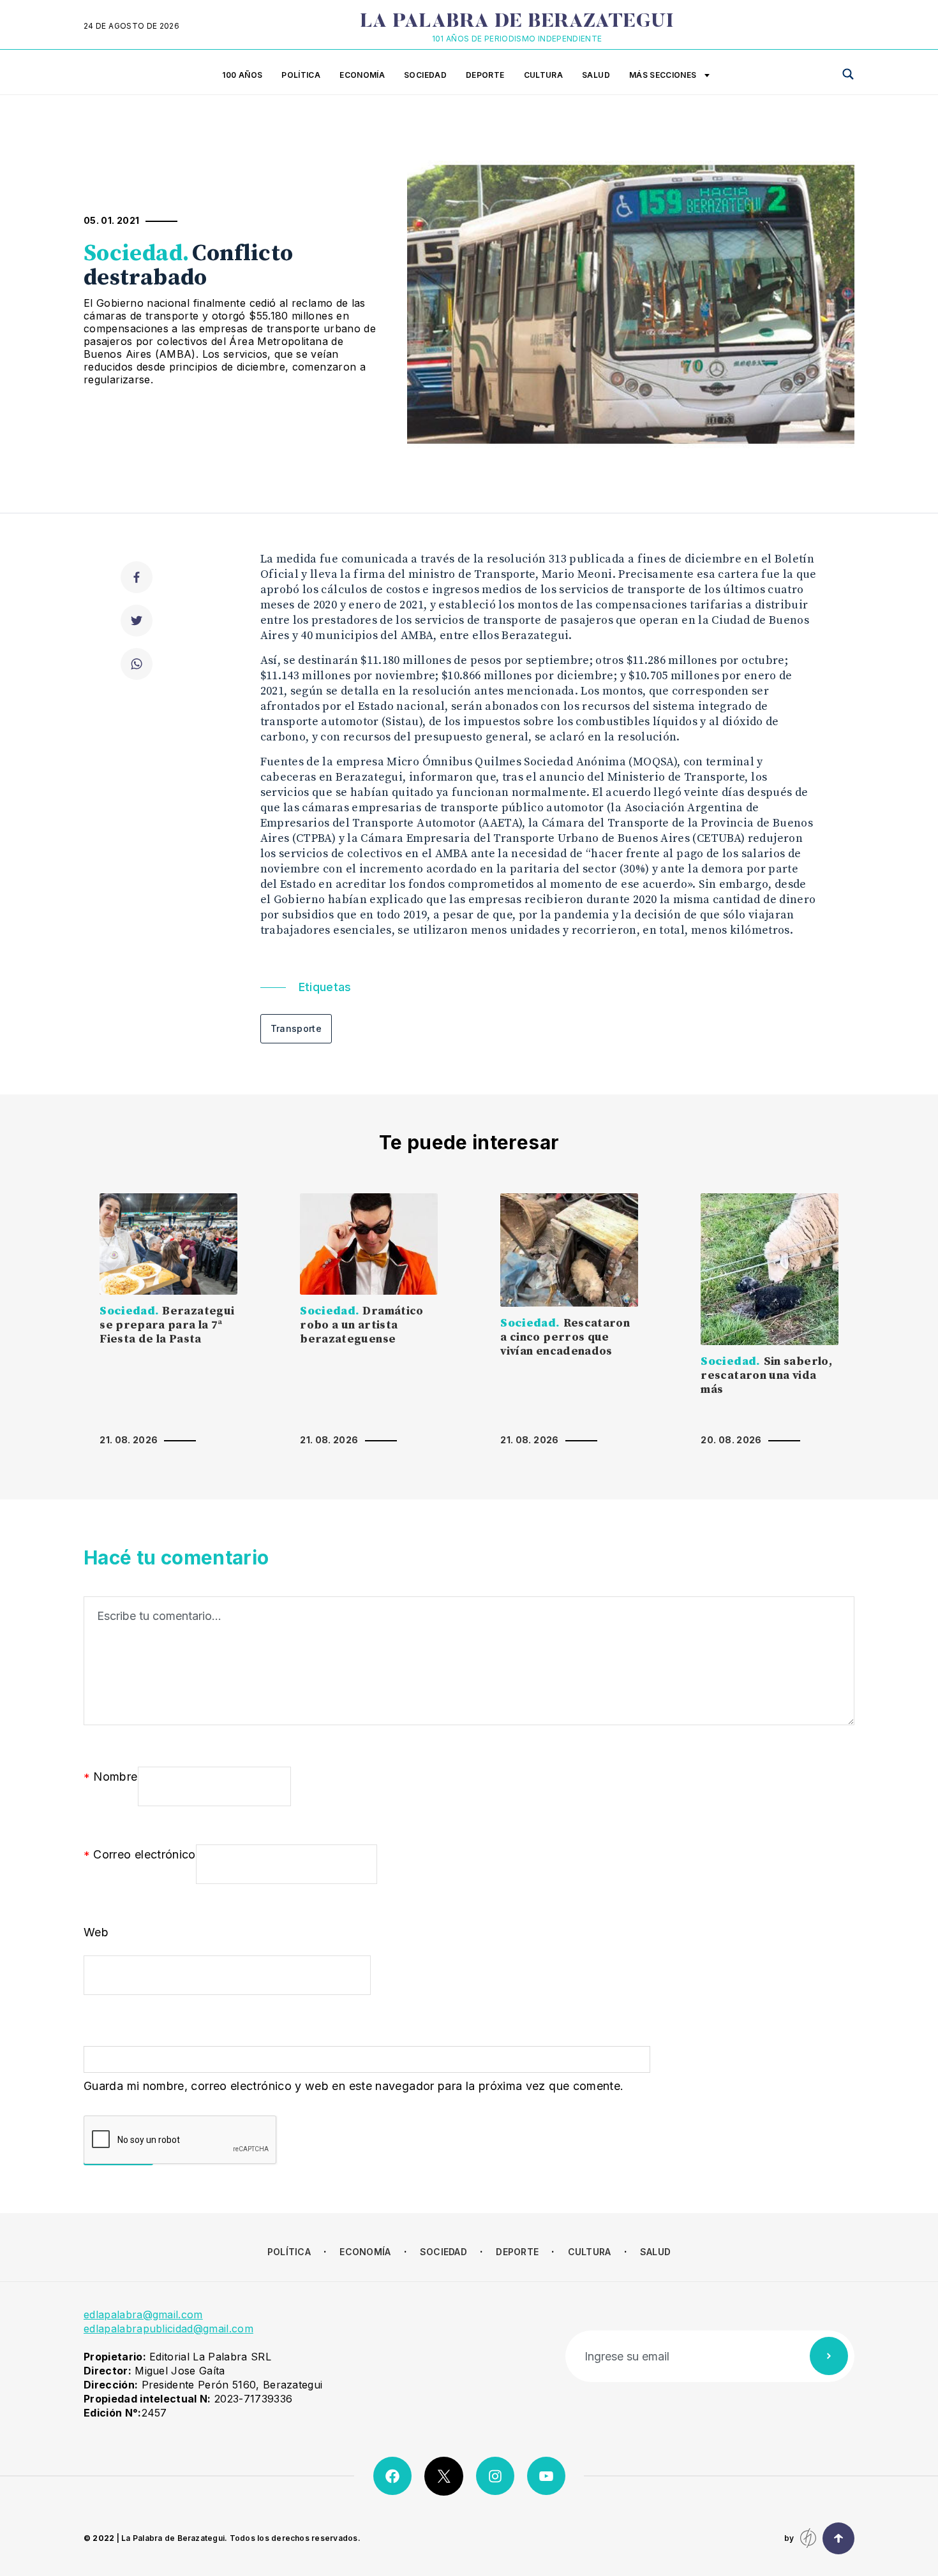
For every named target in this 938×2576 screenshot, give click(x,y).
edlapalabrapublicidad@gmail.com (168, 2329)
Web (96, 1932)
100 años (242, 75)
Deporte (485, 75)
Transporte (296, 1028)
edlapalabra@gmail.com (143, 2315)
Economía (362, 75)
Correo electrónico (140, 1855)
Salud (596, 75)
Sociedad (425, 75)
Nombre (111, 1777)
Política (301, 75)
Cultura (544, 75)
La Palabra (517, 22)
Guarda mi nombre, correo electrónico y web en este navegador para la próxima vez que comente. (354, 2086)
